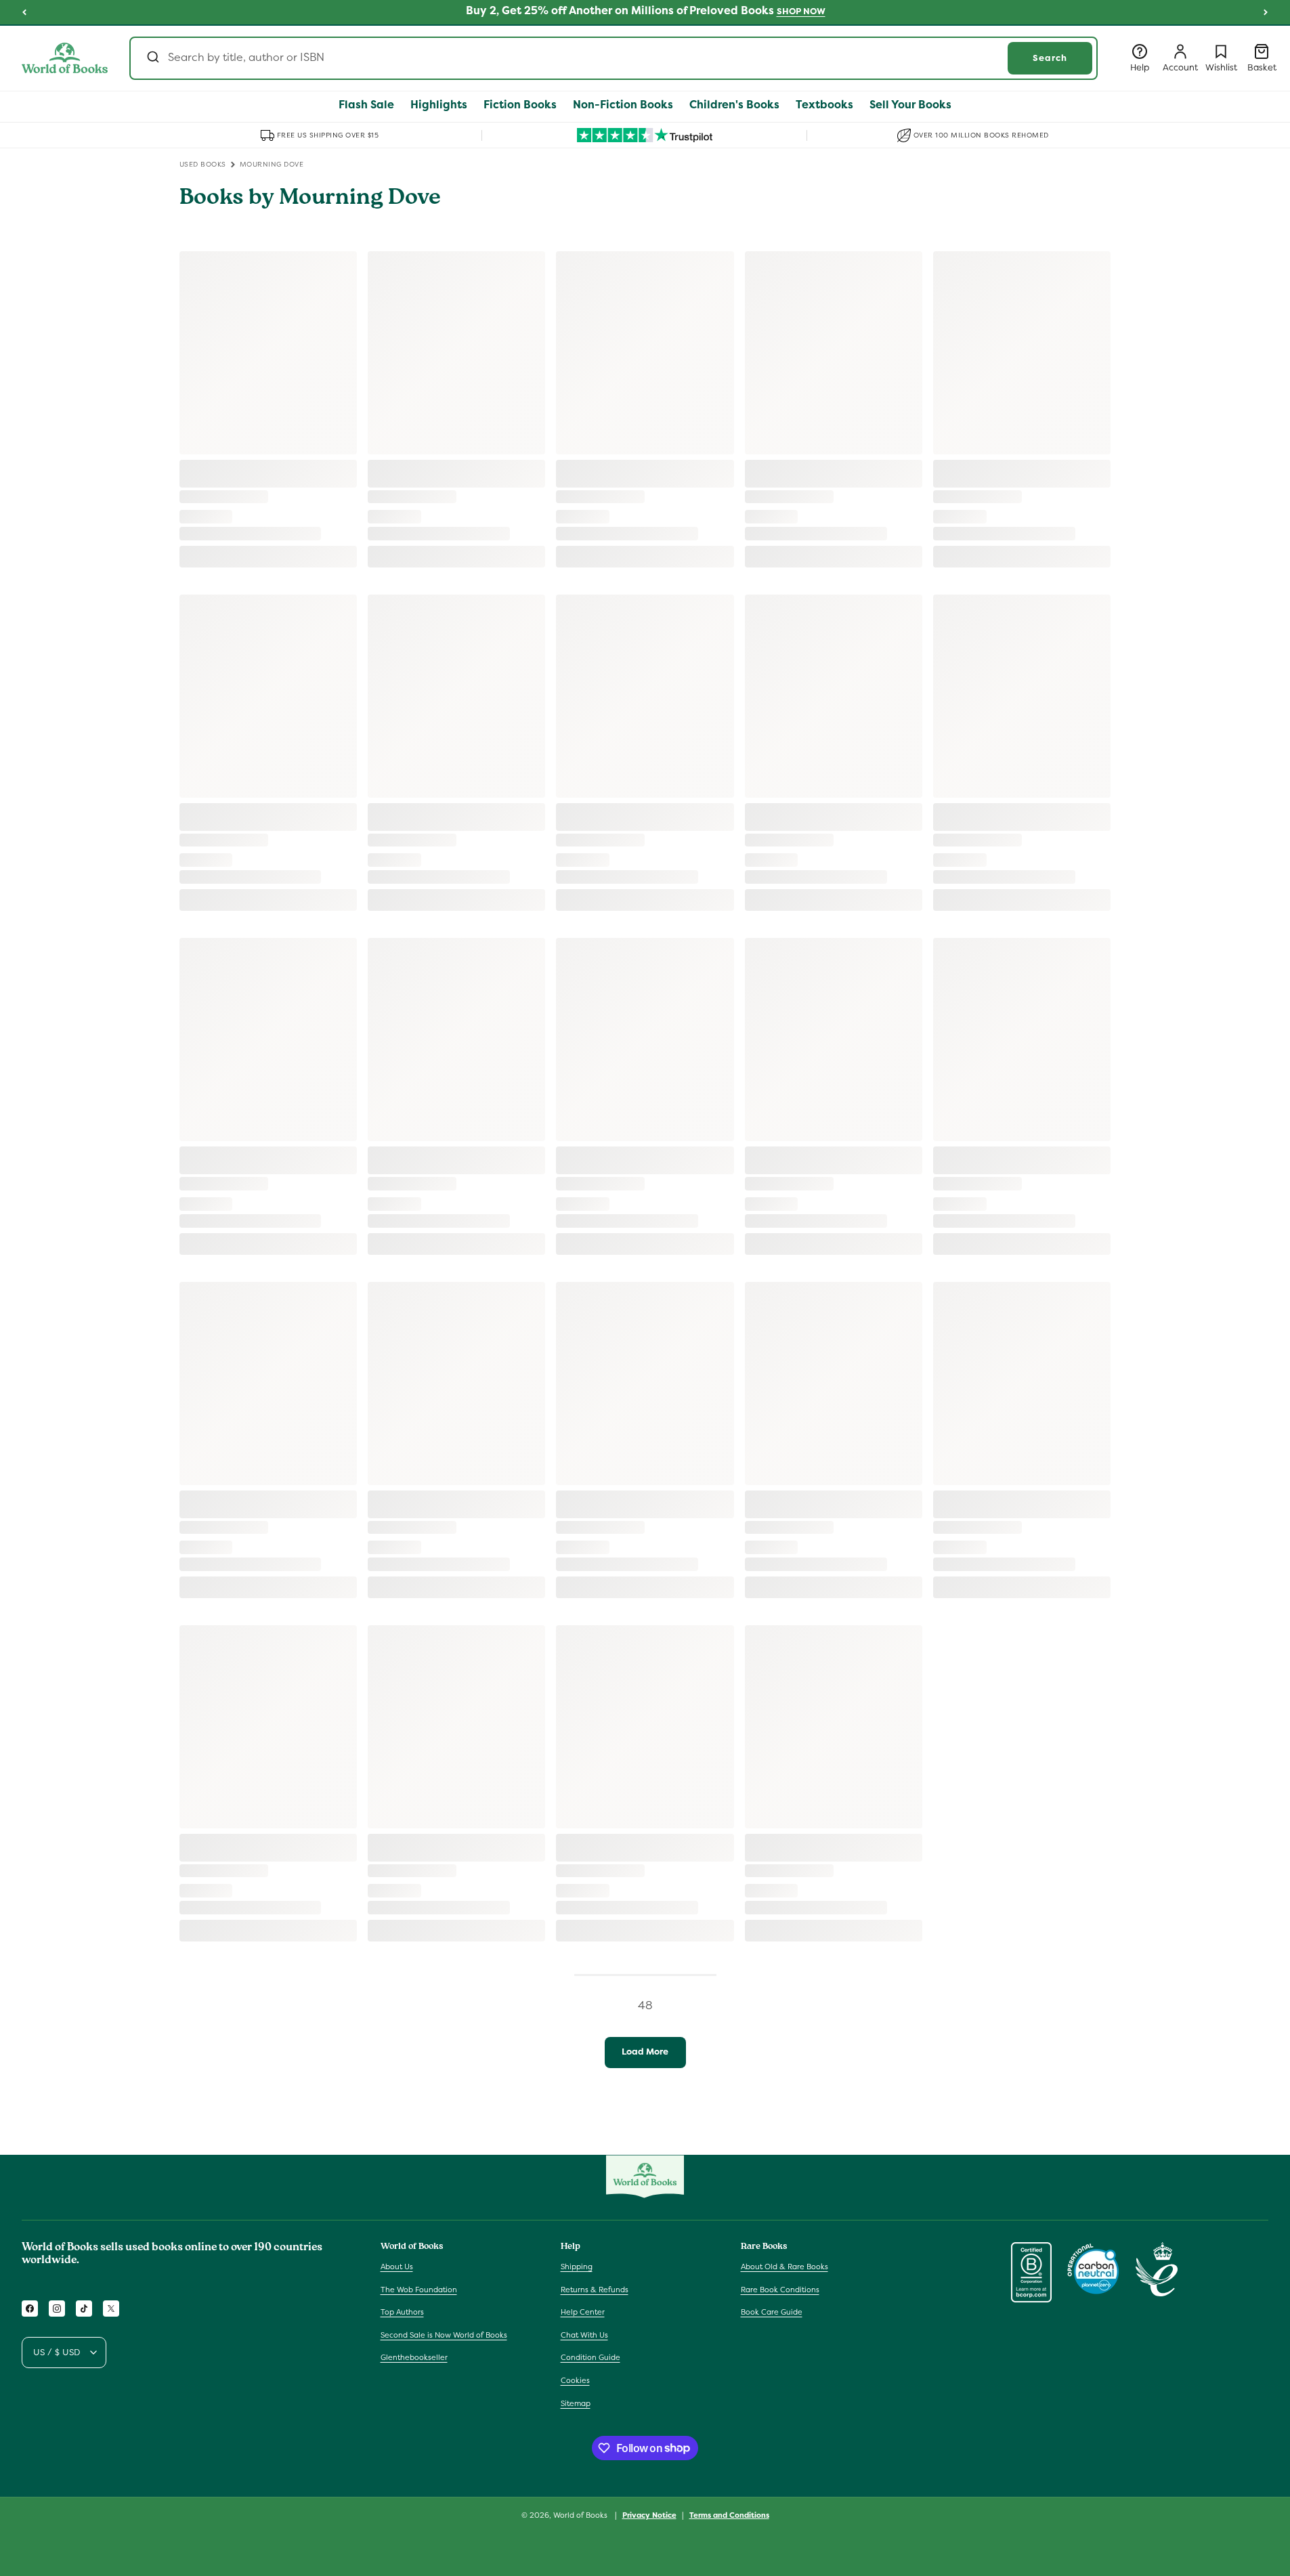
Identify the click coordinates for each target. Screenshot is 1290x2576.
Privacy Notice (649, 2514)
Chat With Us (584, 2335)
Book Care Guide (772, 2313)
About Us (397, 2267)
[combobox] (614, 58)
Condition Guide (590, 2358)
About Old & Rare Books (784, 2267)
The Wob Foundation (419, 2290)
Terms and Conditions (729, 2514)
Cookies (575, 2380)
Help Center (583, 2313)
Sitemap (576, 2403)
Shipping (577, 2267)
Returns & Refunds (595, 2290)
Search (1050, 58)
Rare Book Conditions (780, 2290)
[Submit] (152, 58)
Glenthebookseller (414, 2358)
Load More (645, 2052)
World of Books (581, 2515)
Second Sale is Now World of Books (444, 2335)
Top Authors (402, 2313)
